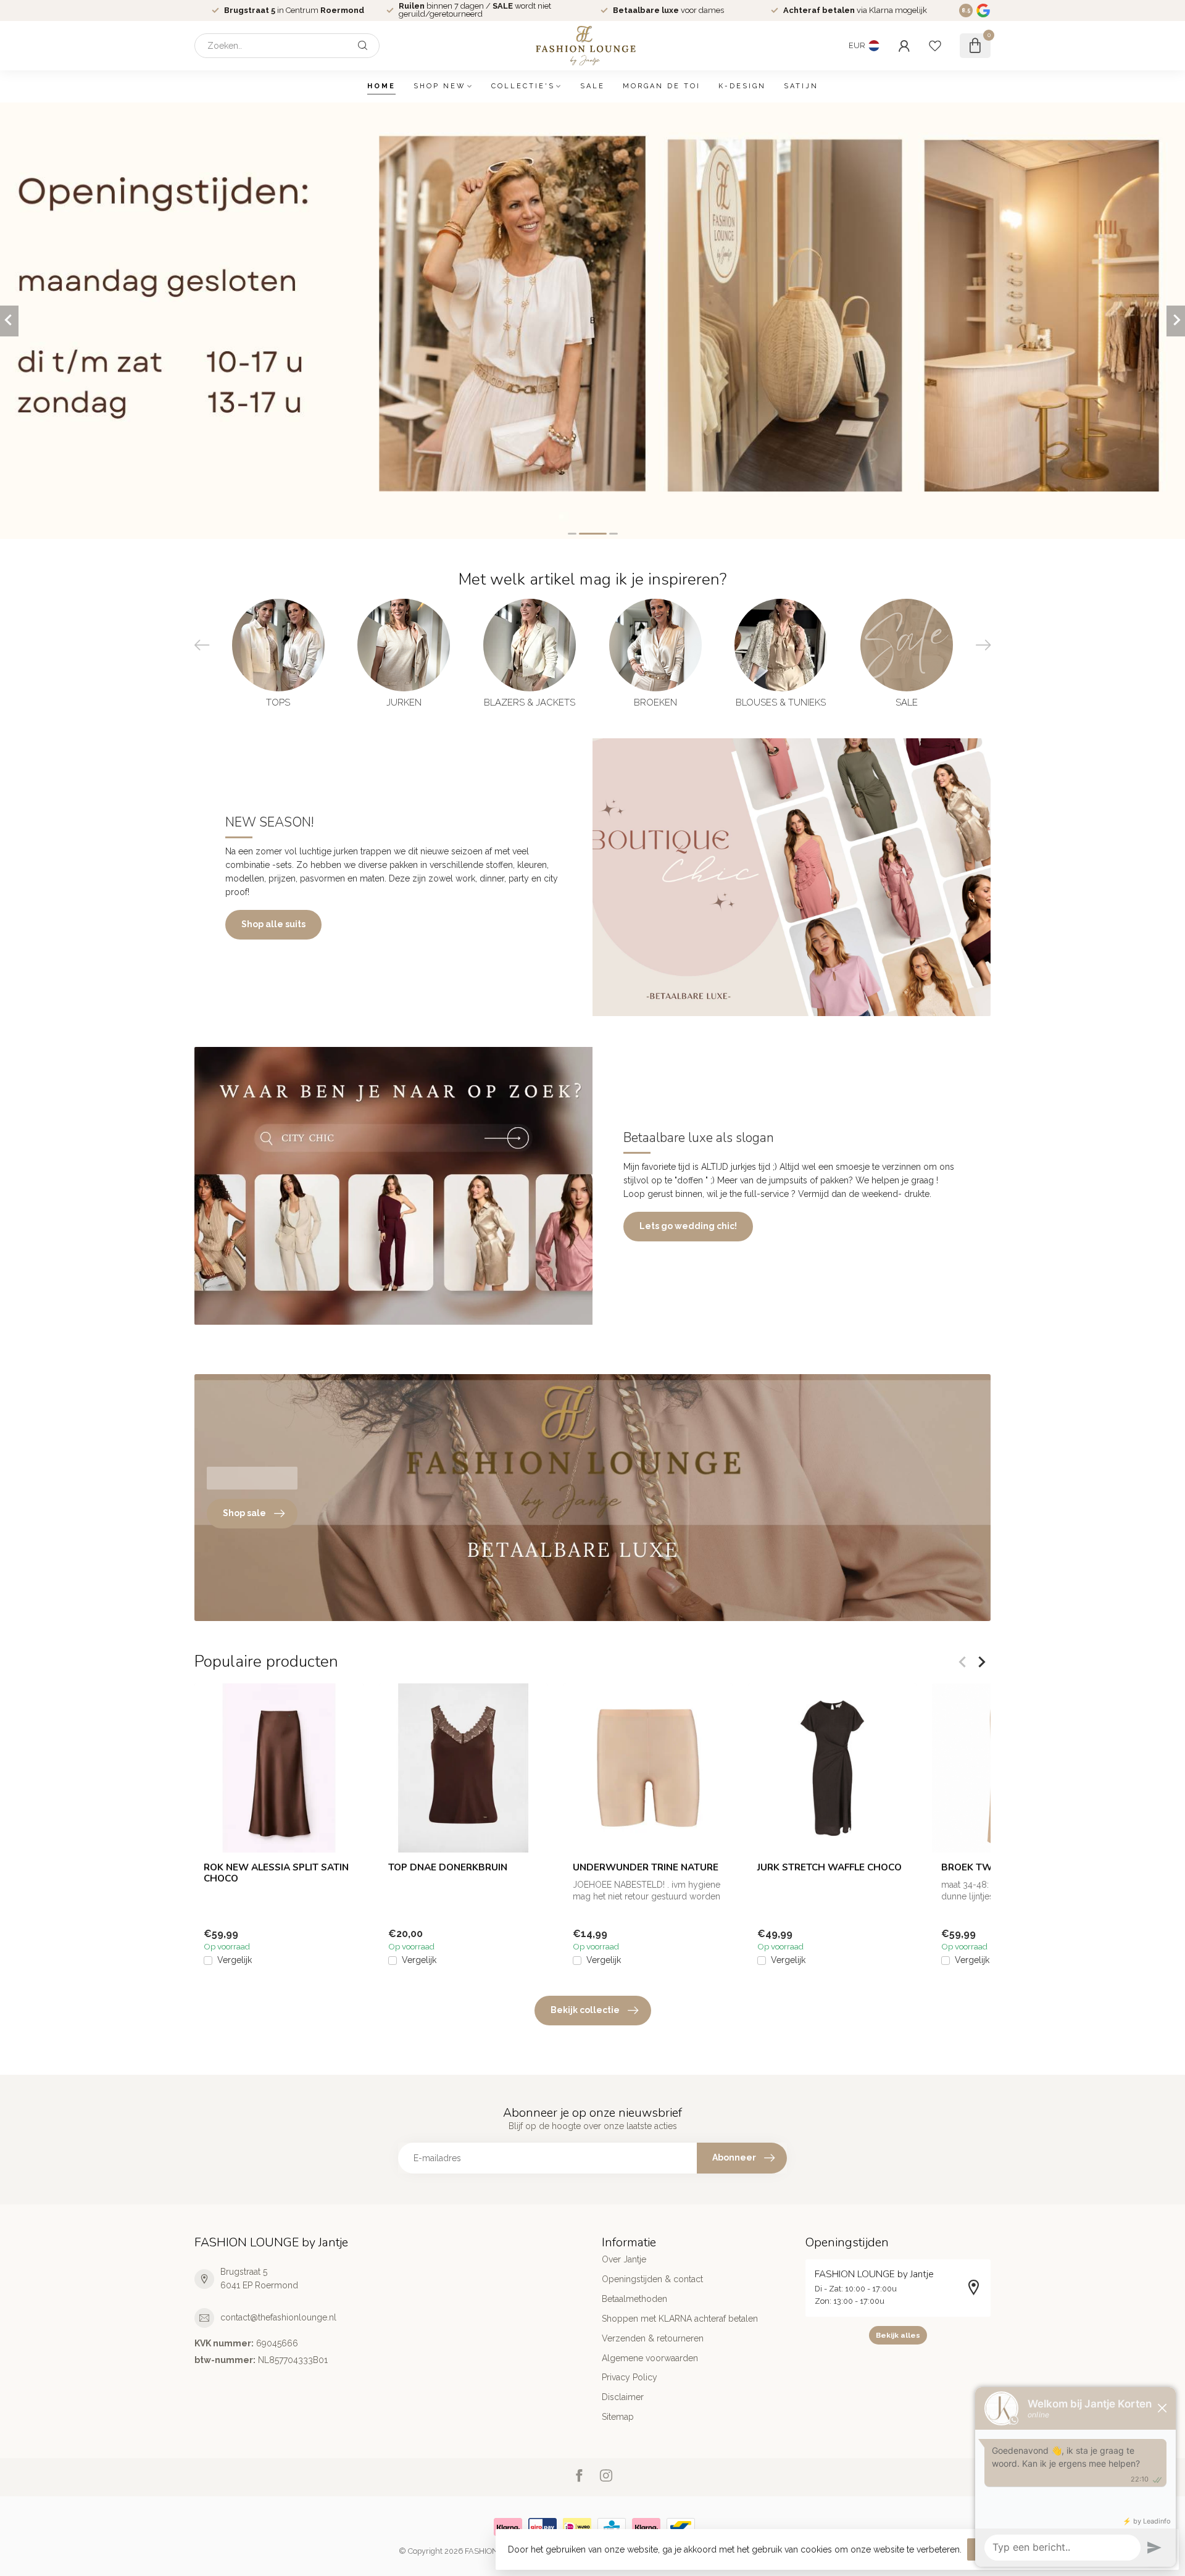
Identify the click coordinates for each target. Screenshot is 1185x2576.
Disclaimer (623, 2397)
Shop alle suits (273, 924)
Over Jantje (624, 2259)
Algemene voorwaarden (650, 2358)
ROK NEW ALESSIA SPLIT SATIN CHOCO (276, 1873)
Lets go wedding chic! (688, 1226)
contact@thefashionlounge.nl (278, 2317)
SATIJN (801, 86)
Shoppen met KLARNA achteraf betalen (680, 2319)
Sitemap (618, 2417)
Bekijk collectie (585, 2010)
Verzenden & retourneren (653, 2338)
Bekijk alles (898, 2335)
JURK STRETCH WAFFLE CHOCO (829, 1867)
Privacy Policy (630, 2377)
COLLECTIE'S (523, 86)
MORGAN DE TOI (662, 86)
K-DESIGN (742, 86)
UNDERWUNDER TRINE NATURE (646, 1867)
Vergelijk (235, 1961)
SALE (592, 86)
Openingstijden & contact (652, 2279)
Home (381, 86)
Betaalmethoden (634, 2299)
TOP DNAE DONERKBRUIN (448, 1867)
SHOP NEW (440, 86)
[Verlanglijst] (935, 46)
